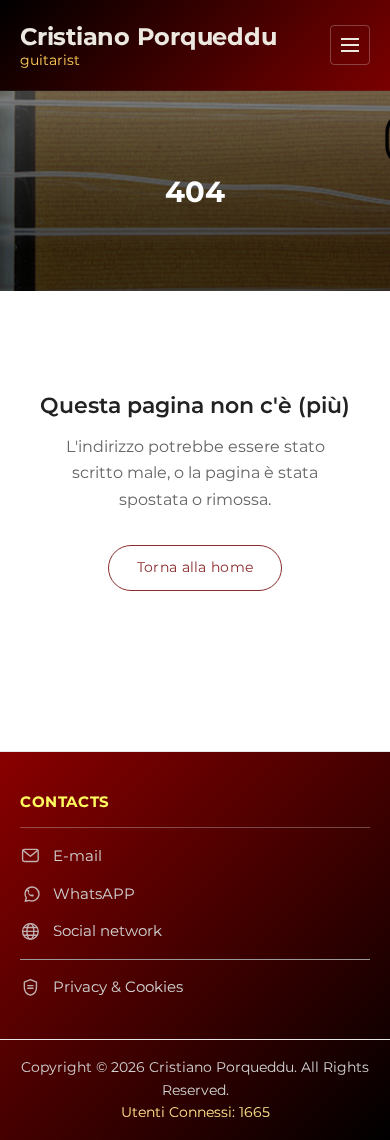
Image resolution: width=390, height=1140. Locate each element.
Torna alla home (195, 567)
